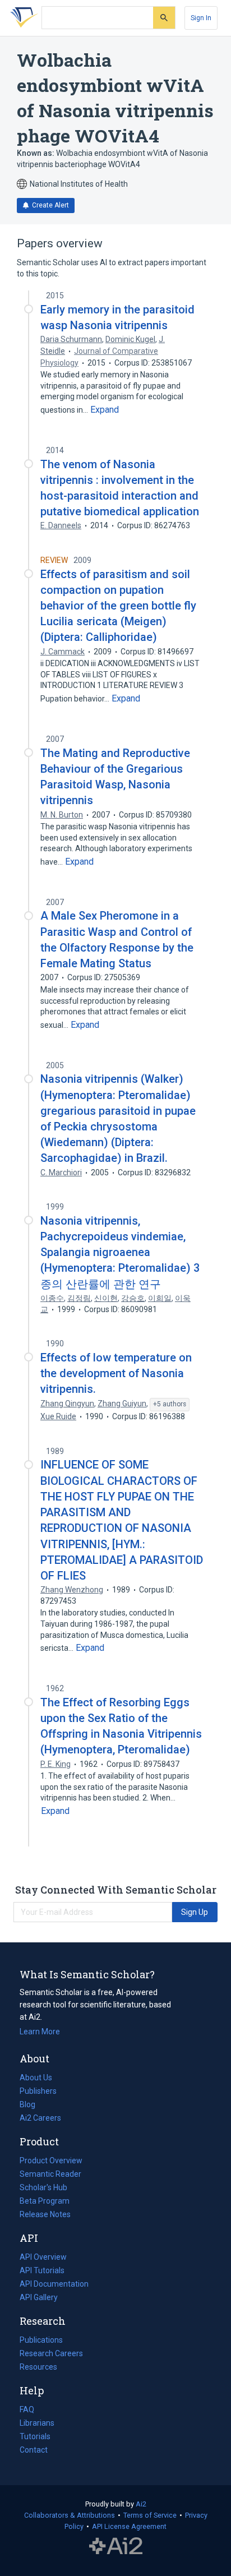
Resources (38, 2368)
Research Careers (51, 2355)
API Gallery (39, 2297)
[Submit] (164, 18)
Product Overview (51, 2160)
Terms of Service (150, 2515)
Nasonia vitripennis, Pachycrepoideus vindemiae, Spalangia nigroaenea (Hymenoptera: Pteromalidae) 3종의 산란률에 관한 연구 (120, 1252)
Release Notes (45, 2214)
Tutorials (35, 2436)
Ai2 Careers (40, 2119)
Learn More (40, 2032)
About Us (36, 2078)
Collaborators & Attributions (70, 2515)
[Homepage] (22, 18)
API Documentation (54, 2285)
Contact (34, 2450)
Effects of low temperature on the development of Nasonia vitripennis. (116, 1373)
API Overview (43, 2257)
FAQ (27, 2409)
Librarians (37, 2423)
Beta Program (45, 2201)
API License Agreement (129, 2526)
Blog (32, 2106)
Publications (41, 2341)
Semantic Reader (50, 2174)
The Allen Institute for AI (116, 2546)
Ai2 (141, 2504)
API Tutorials (42, 2270)
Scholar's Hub (43, 2187)
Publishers (38, 2091)
